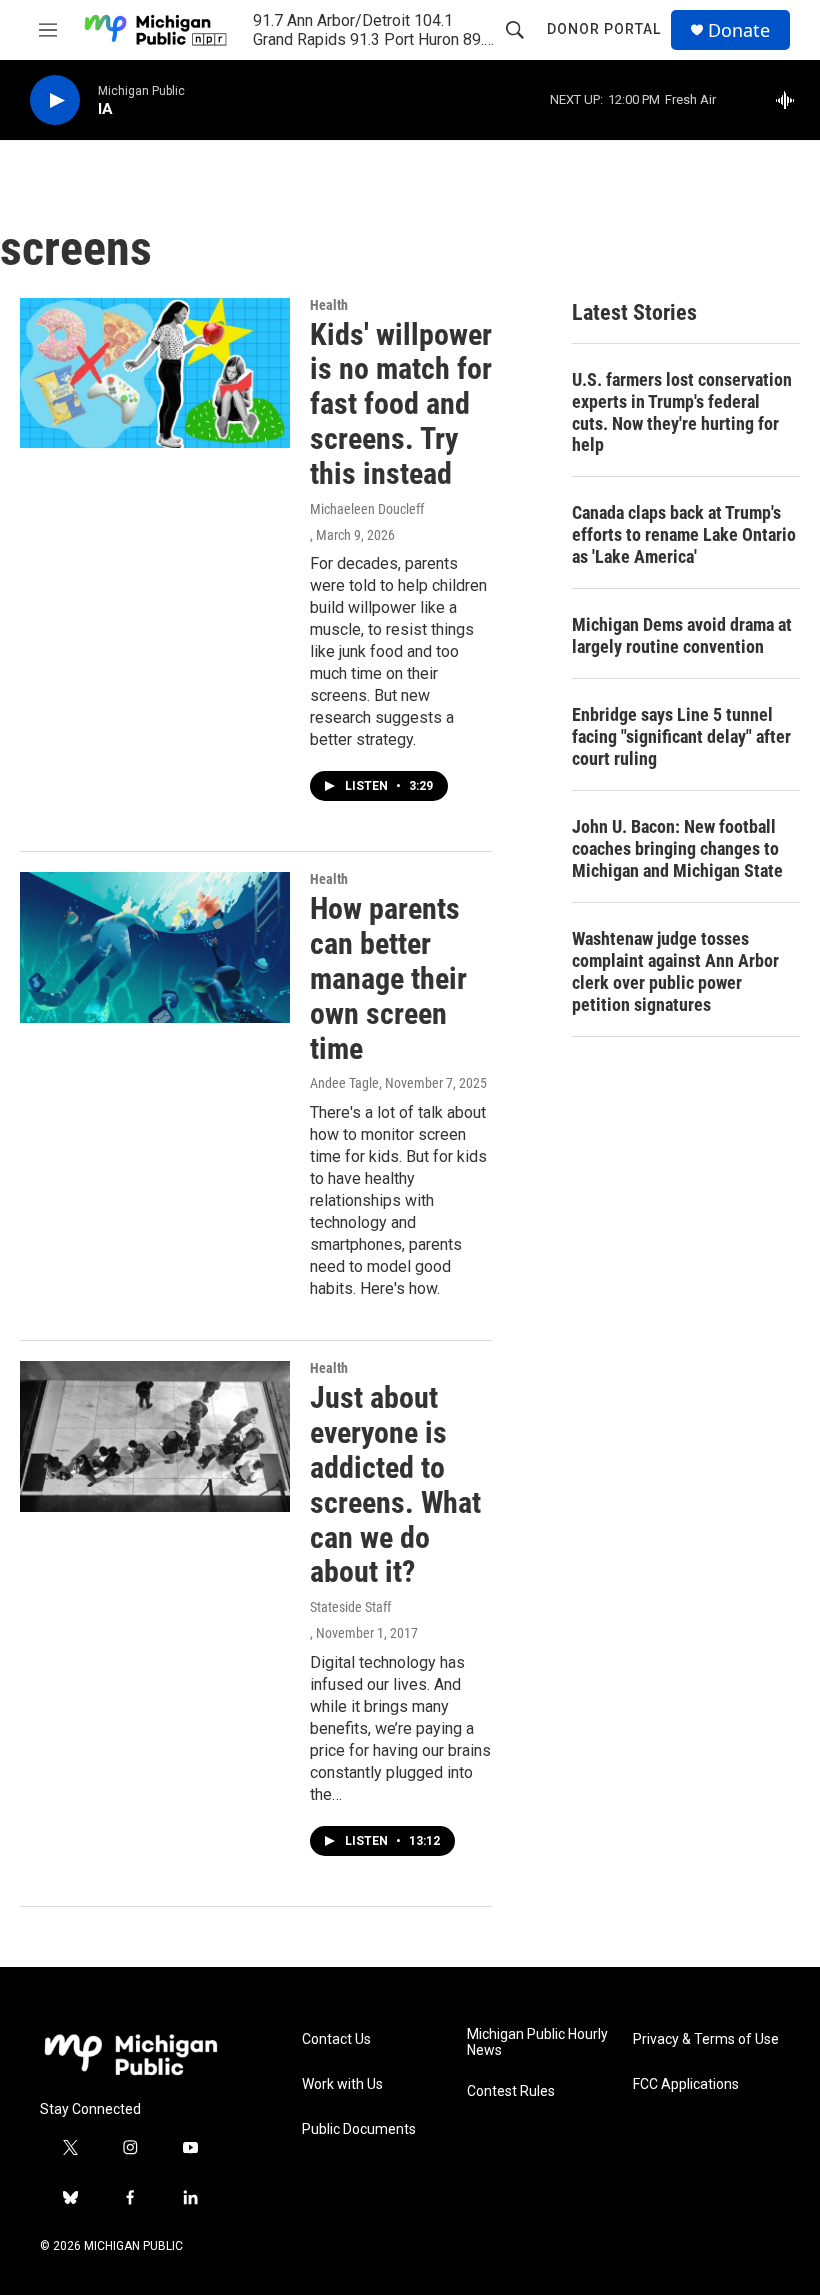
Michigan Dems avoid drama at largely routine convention (682, 635)
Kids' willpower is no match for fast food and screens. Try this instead (401, 404)
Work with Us (342, 2084)
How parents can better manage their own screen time (388, 978)
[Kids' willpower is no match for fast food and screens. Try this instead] (155, 373)
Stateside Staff (350, 1607)
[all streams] (790, 100)
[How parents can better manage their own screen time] (155, 947)
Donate (739, 30)
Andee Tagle (344, 1083)
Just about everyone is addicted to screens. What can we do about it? (395, 1484)
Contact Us (336, 2039)
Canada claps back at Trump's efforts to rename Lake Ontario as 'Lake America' (684, 534)
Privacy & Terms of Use (706, 2039)
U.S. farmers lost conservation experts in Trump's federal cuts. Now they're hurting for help (682, 412)
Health (329, 305)
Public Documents (359, 2129)
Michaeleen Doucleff (367, 509)
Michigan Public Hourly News (537, 2042)
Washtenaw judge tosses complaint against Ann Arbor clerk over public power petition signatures (675, 971)
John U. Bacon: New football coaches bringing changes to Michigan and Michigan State (677, 848)
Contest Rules (511, 2091)
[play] (55, 100)
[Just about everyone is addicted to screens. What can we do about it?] (155, 1436)
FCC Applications (686, 2084)
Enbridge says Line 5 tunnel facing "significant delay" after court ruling (681, 736)
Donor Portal (604, 29)
